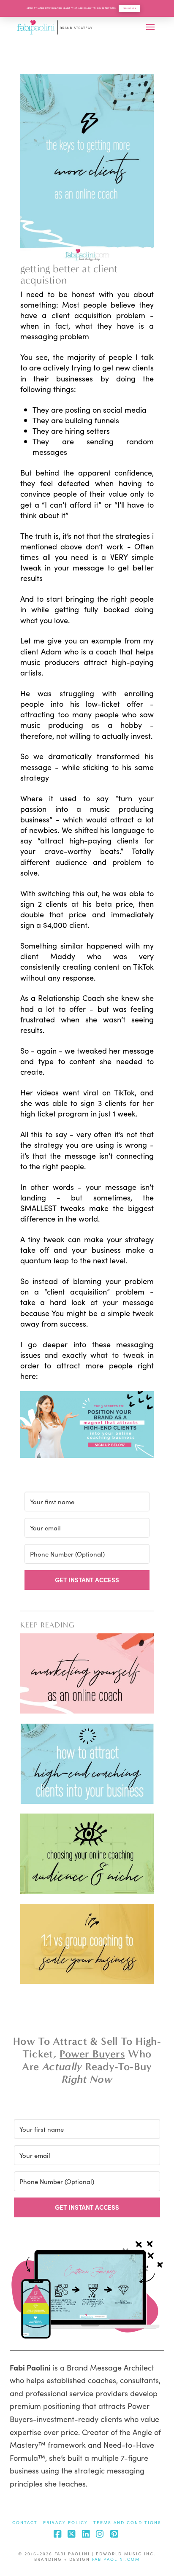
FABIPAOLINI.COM (116, 2559)
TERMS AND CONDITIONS (127, 2523)
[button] (150, 27)
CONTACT (25, 2523)
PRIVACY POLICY (65, 2523)
